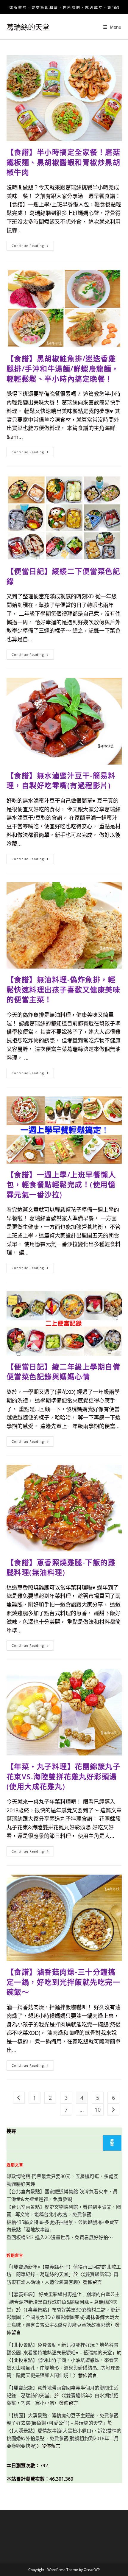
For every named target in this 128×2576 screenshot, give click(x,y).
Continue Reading (32, 247)
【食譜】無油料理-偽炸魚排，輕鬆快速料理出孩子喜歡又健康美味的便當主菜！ (64, 989)
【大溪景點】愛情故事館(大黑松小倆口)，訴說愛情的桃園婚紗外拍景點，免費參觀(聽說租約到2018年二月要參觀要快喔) (64, 2438)
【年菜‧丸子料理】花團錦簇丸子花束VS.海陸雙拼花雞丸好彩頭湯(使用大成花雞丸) (64, 1776)
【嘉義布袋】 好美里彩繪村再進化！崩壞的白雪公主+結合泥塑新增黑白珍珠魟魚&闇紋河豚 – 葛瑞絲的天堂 (63, 2302)
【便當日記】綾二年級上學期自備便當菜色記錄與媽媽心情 (64, 1372)
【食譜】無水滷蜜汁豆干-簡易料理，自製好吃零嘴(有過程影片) (61, 780)
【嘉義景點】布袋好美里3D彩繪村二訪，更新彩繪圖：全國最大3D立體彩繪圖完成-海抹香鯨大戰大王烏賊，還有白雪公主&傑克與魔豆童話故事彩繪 (63, 2317)
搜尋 (11, 2131)
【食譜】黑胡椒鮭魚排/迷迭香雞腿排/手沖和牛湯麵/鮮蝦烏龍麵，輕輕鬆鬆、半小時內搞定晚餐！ (63, 368)
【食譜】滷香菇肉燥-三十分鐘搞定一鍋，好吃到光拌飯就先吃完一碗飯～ (64, 1982)
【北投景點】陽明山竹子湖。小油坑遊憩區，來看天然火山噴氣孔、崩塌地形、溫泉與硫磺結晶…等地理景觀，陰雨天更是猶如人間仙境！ (63, 2368)
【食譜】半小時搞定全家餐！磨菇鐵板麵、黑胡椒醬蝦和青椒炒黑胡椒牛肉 (64, 162)
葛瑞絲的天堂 (28, 27)
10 (98, 2110)
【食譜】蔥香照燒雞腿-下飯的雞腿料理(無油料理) (61, 1567)
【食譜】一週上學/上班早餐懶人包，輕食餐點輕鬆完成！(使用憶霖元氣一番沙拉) (61, 1185)
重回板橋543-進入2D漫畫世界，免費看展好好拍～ (60, 2237)
